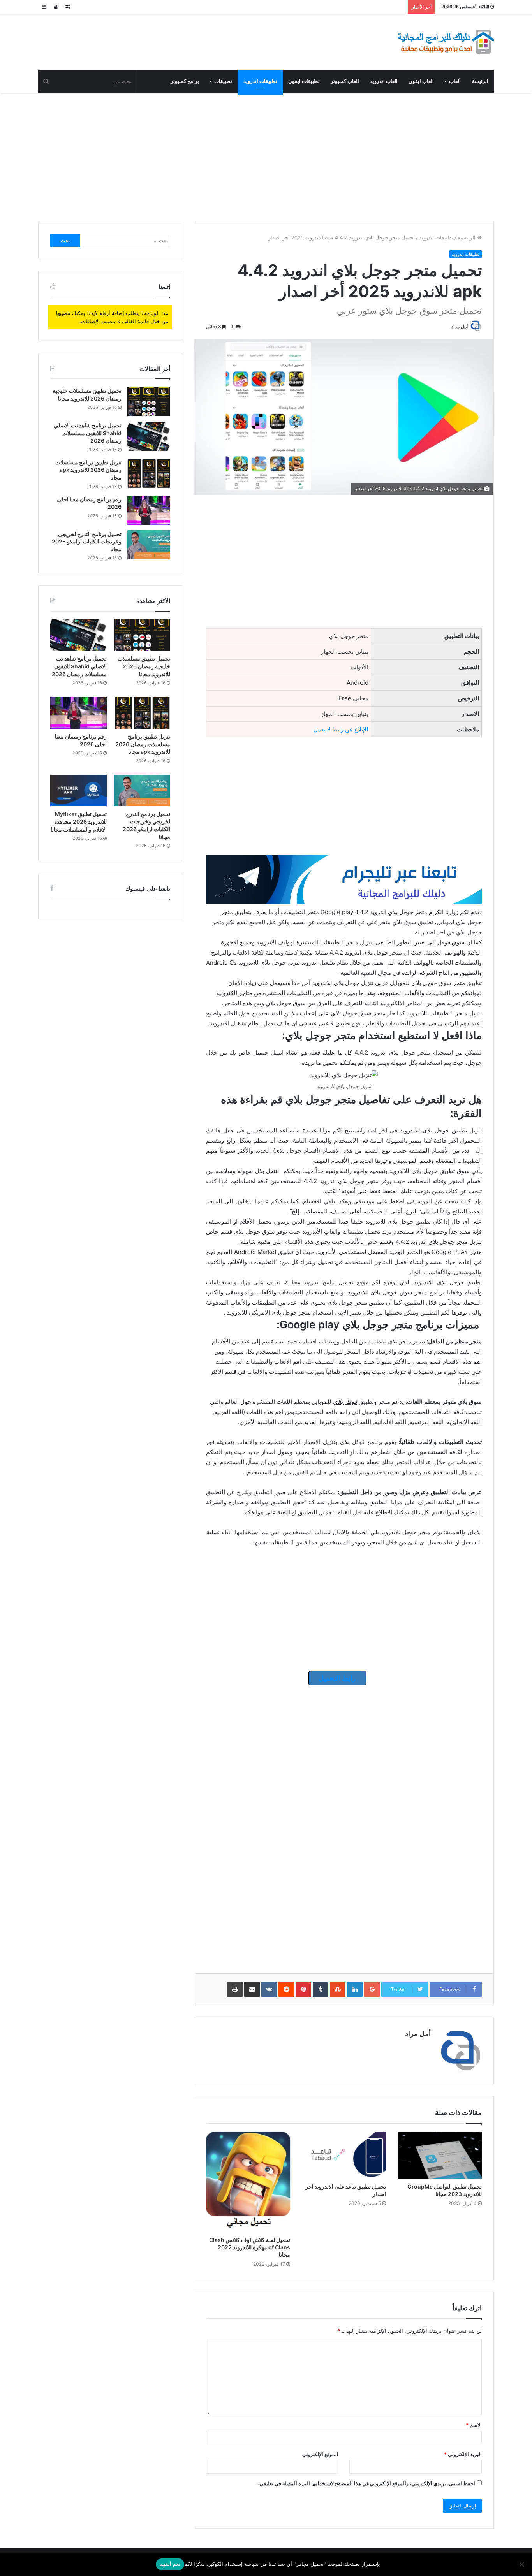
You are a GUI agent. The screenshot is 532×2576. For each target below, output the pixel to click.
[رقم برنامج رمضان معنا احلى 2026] (149, 510)
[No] (522, 2564)
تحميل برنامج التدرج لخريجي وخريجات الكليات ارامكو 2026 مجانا (87, 542)
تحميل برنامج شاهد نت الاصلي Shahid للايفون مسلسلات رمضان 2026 (88, 433)
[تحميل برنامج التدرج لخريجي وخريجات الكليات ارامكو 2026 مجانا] (149, 545)
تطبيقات (223, 81)
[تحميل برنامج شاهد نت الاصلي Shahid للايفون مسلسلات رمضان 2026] (149, 436)
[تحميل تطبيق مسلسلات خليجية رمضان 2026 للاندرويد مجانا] (149, 402)
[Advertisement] (266, 155)
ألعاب (455, 81)
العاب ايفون (421, 81)
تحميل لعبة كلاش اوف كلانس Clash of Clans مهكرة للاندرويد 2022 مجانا (250, 2247)
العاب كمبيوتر (345, 81)
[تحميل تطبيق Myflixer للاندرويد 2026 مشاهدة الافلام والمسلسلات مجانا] (78, 791)
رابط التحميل (337, 1678)
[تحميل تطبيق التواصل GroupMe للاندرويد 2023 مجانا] (440, 2156)
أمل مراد (460, 326)
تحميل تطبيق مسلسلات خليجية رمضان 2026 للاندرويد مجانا (144, 666)
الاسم (474, 2425)
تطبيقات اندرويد (260, 81)
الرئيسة (480, 81)
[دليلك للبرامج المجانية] (445, 42)
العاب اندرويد (384, 81)
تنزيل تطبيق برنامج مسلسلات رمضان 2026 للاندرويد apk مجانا (88, 470)
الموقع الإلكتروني (320, 2454)
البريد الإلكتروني (463, 2454)
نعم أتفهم (170, 2564)
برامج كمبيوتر (185, 81)
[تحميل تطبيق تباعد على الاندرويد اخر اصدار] (344, 2156)
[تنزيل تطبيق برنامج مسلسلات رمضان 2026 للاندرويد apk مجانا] (149, 473)
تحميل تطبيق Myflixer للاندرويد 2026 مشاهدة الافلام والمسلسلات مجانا (79, 821)
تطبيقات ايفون (304, 81)
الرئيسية (467, 237)
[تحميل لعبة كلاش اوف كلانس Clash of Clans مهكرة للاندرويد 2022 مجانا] (248, 2182)
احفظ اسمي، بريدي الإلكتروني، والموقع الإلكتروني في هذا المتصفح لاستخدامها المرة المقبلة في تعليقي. (366, 2483)
